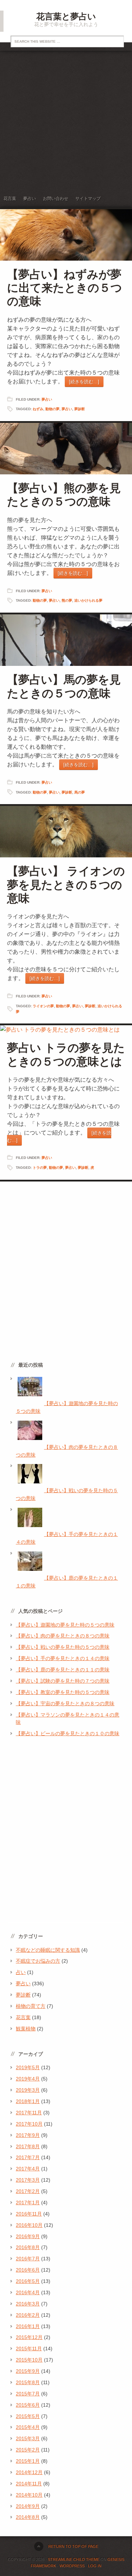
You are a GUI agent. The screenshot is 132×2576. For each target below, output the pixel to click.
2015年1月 (28, 2461)
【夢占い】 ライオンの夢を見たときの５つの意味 (66, 885)
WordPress (72, 2566)
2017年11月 (29, 2113)
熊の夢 (67, 600)
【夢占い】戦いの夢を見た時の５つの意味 (63, 1647)
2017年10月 (29, 2124)
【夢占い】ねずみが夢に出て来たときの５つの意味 (65, 288)
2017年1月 (28, 2203)
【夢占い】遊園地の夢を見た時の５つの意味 (65, 1625)
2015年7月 (28, 2394)
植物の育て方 (31, 2006)
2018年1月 (28, 2101)
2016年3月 (28, 2304)
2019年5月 (28, 2067)
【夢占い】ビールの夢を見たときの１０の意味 (68, 1733)
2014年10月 (29, 2495)
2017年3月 (28, 2180)
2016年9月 (28, 2236)
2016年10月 (29, 2225)
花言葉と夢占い (66, 16)
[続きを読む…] (84, 382)
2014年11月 (29, 2484)
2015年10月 (29, 2360)
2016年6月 (28, 2270)
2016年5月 (28, 2281)
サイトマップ (88, 199)
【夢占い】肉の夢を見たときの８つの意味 (63, 1636)
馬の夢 (80, 792)
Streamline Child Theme (74, 2559)
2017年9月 (28, 2135)
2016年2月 (28, 2315)
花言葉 (10, 199)
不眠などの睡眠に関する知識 (48, 1950)
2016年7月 (28, 2259)
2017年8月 (28, 2146)
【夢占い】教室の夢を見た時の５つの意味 (63, 1692)
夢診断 (80, 409)
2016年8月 (28, 2247)
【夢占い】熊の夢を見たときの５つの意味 (64, 495)
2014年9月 (28, 2506)
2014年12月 (29, 2472)
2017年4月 (28, 2169)
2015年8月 (28, 2382)
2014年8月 (28, 2517)
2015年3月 (28, 2438)
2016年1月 (28, 2326)
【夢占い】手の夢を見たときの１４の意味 (63, 1658)
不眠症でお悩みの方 (38, 1961)
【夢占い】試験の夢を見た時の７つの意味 (63, 1681)
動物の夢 (52, 409)
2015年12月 (29, 2337)
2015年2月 (28, 2450)
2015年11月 (29, 2349)
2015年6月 (28, 2405)
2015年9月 (28, 2371)
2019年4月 (28, 2079)
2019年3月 (28, 2090)
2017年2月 (28, 2191)
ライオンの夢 (43, 1006)
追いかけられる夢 (88, 600)
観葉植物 (26, 2029)
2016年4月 (28, 2292)
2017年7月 (28, 2157)
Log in (95, 2566)
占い (21, 1972)
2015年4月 (28, 2427)
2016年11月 (29, 2214)
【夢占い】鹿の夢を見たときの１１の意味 (63, 1670)
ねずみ (38, 409)
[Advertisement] (66, 120)
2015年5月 (28, 2416)
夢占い (30, 199)
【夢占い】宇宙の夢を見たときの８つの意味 (65, 1703)
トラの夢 (40, 1168)
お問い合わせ (56, 199)
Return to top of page (73, 2546)
